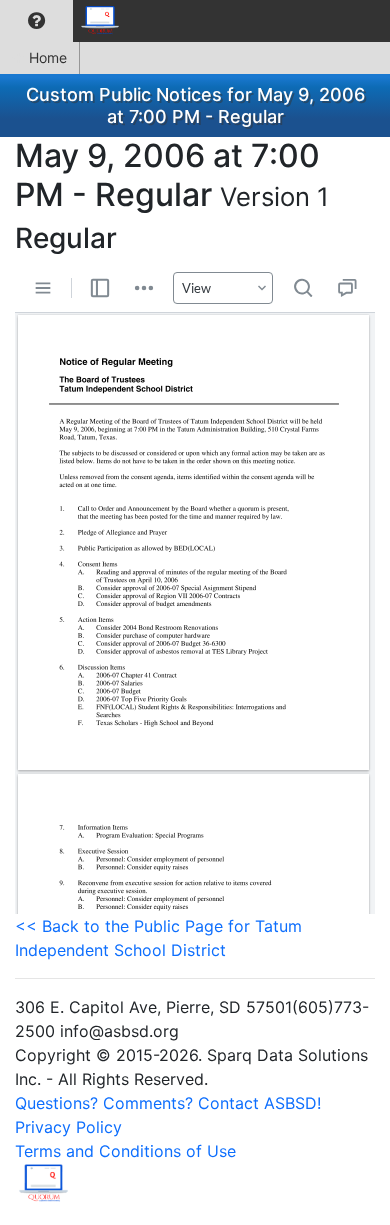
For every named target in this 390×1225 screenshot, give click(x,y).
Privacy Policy (68, 1127)
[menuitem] (36, 21)
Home (48, 57)
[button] (36, 21)
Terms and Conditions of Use (125, 1151)
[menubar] (66, 21)
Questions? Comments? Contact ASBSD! (168, 1103)
